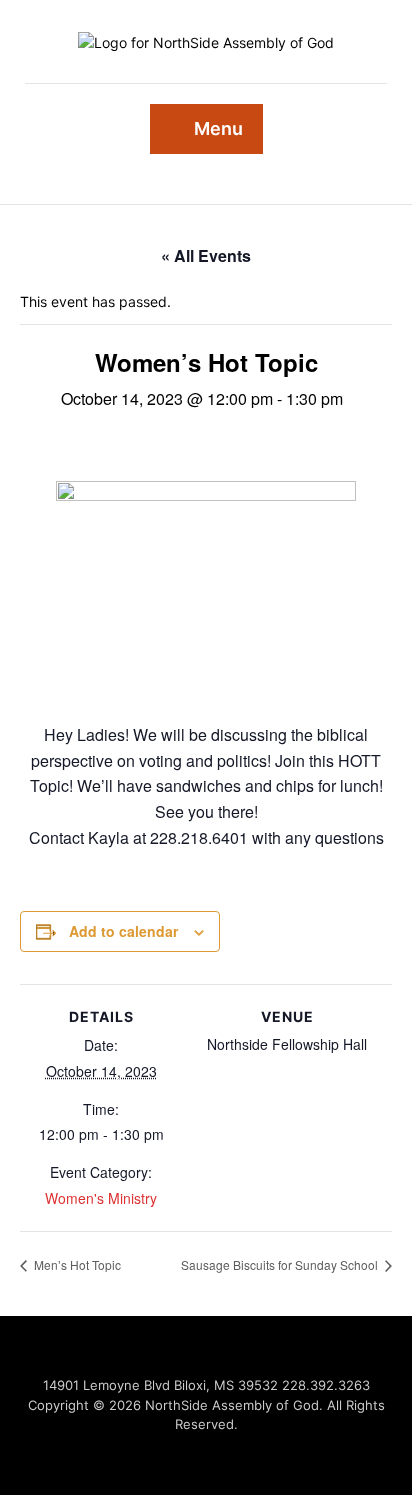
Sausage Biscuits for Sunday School (281, 1264)
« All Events (206, 255)
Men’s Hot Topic (76, 1264)
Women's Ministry (101, 1198)
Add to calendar (123, 931)
